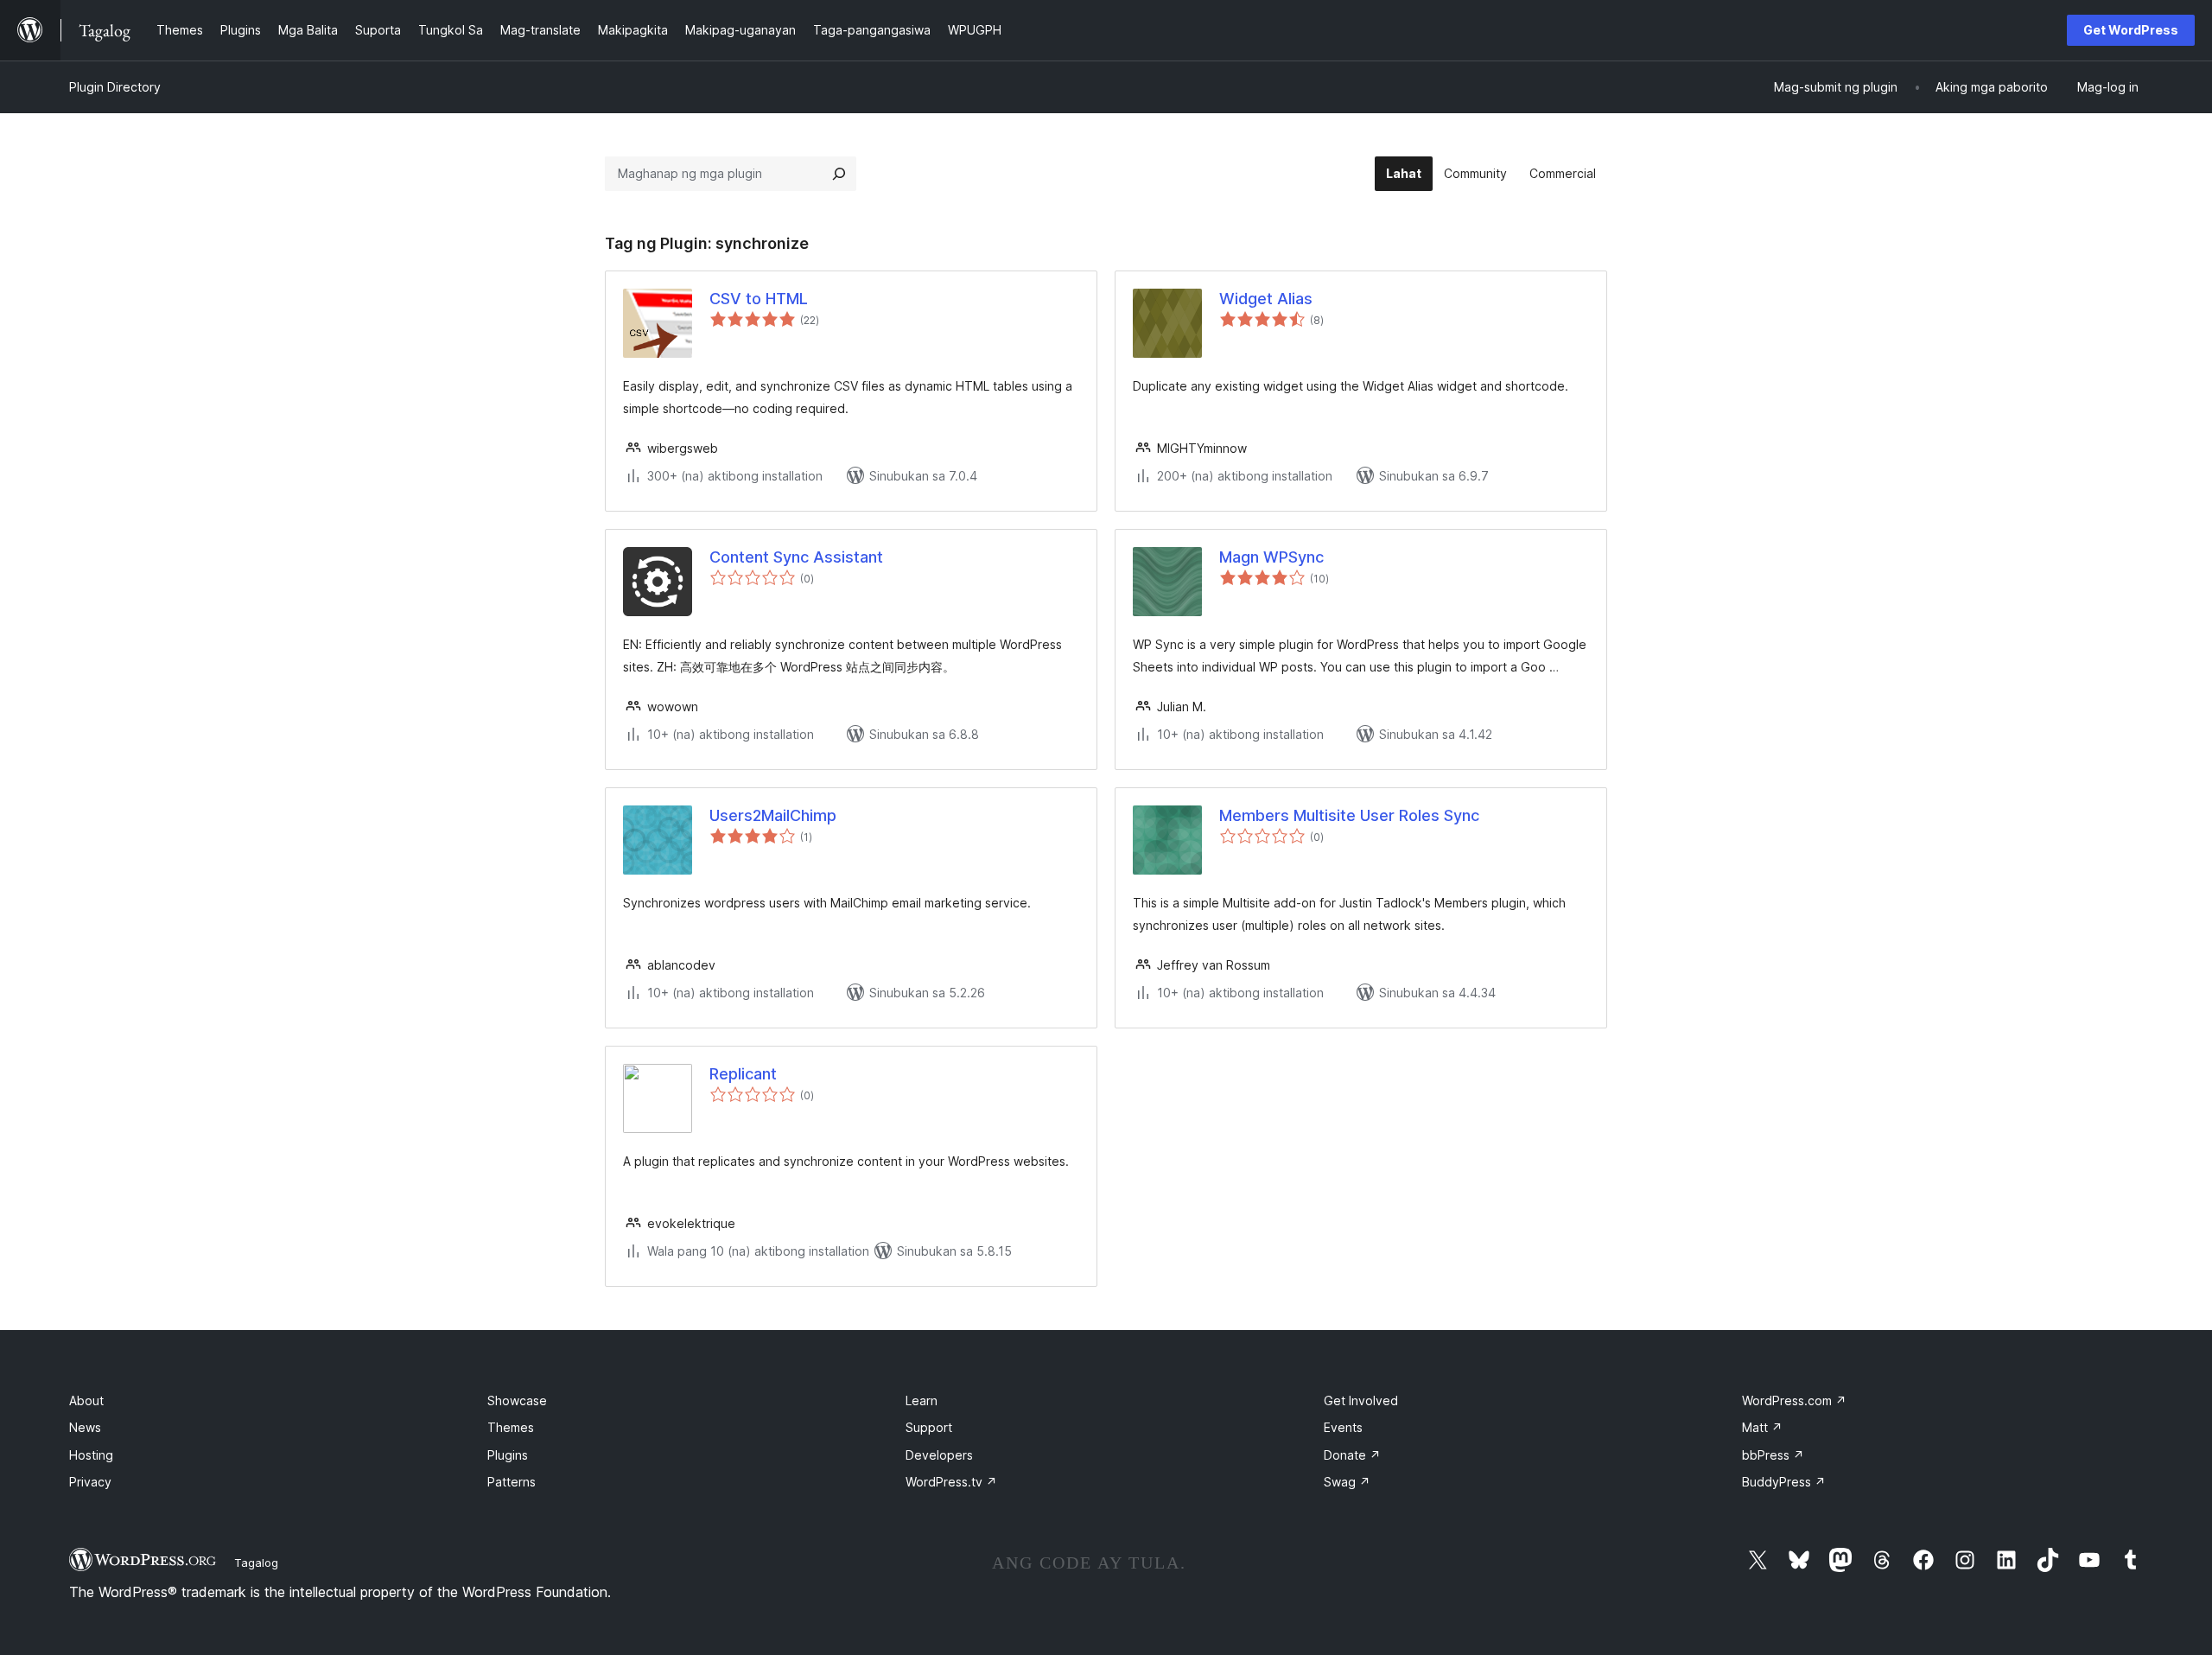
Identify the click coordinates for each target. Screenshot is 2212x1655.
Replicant (743, 1074)
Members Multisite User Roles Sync (1349, 815)
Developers (939, 1455)
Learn (922, 1400)
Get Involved (1361, 1400)
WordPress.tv (951, 1482)
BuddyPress (1784, 1482)
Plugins (508, 1455)
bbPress (1773, 1455)
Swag (1347, 1482)
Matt (1762, 1427)
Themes (511, 1427)
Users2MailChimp (773, 815)
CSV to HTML (759, 299)
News (85, 1427)
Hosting (91, 1455)
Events (1343, 1427)
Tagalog (256, 1563)
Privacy (90, 1482)
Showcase (517, 1400)
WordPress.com (1794, 1400)
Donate (1352, 1455)
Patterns (512, 1482)
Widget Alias (1266, 299)
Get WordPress (2131, 30)
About (86, 1400)
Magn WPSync (1271, 557)
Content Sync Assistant (796, 557)
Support (929, 1427)
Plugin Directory (115, 87)
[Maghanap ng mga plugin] (839, 174)
